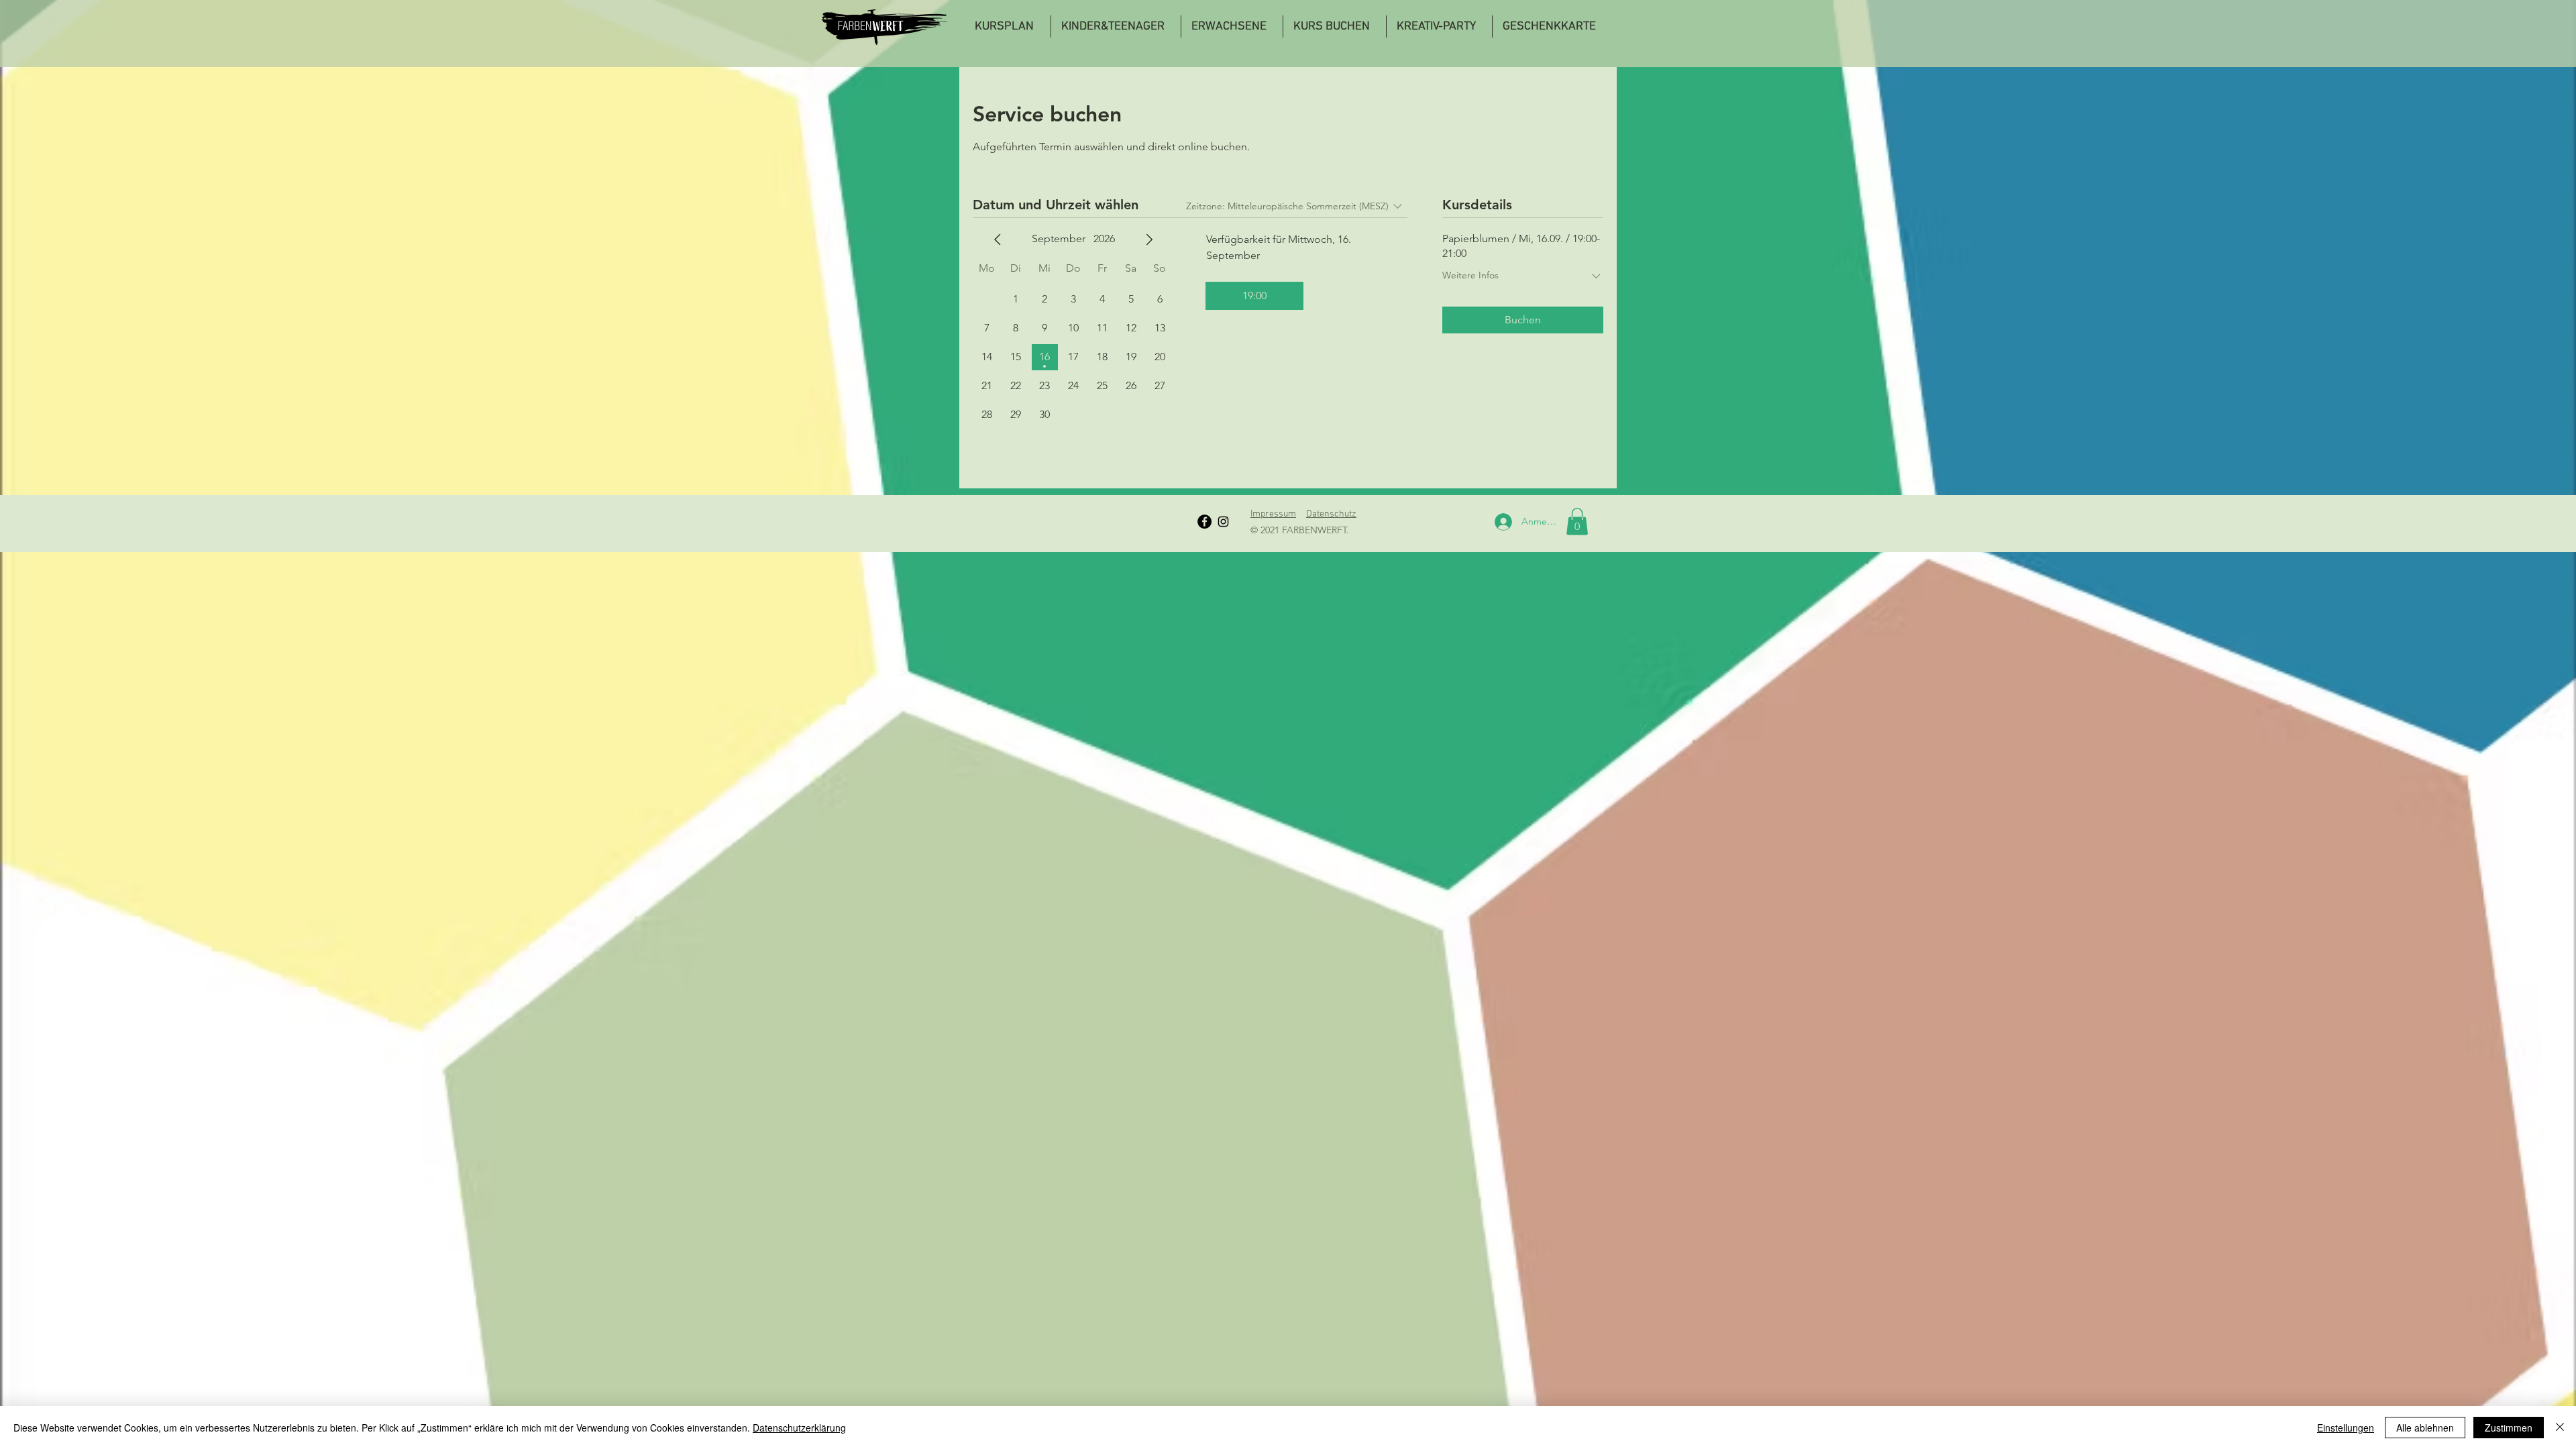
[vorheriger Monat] (998, 239)
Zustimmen (2509, 1428)
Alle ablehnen (2425, 1428)
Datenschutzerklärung (799, 1428)
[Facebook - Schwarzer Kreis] (1204, 522)
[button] (1577, 522)
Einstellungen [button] (2346, 1428)
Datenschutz (1331, 514)
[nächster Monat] (1149, 239)
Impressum (1273, 514)
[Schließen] (2560, 1428)
